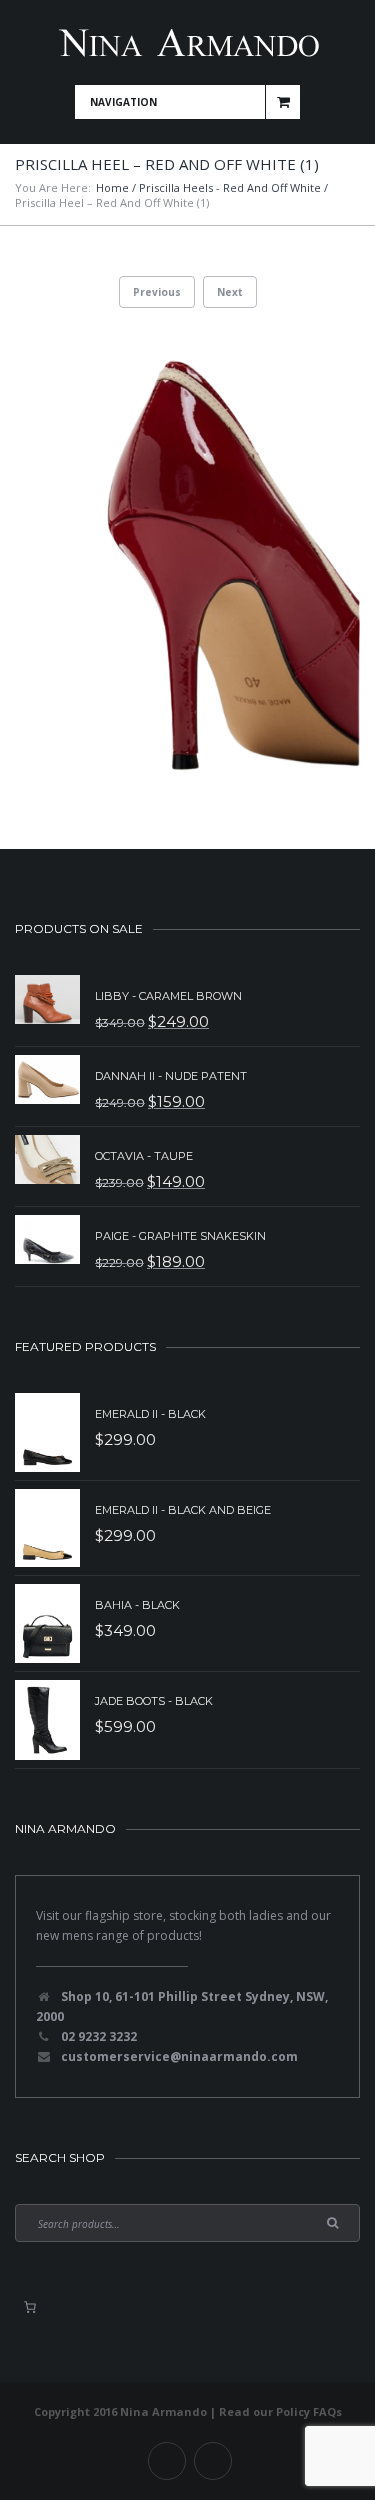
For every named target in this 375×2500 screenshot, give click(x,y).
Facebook (167, 2461)
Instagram (213, 2461)
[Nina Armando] (188, 42)
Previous (157, 292)
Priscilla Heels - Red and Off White (230, 187)
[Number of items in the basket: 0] (30, 2307)
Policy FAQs (309, 2411)
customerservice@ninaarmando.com (179, 2056)
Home (112, 187)
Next (230, 292)
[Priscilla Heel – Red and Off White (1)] (187, 558)
